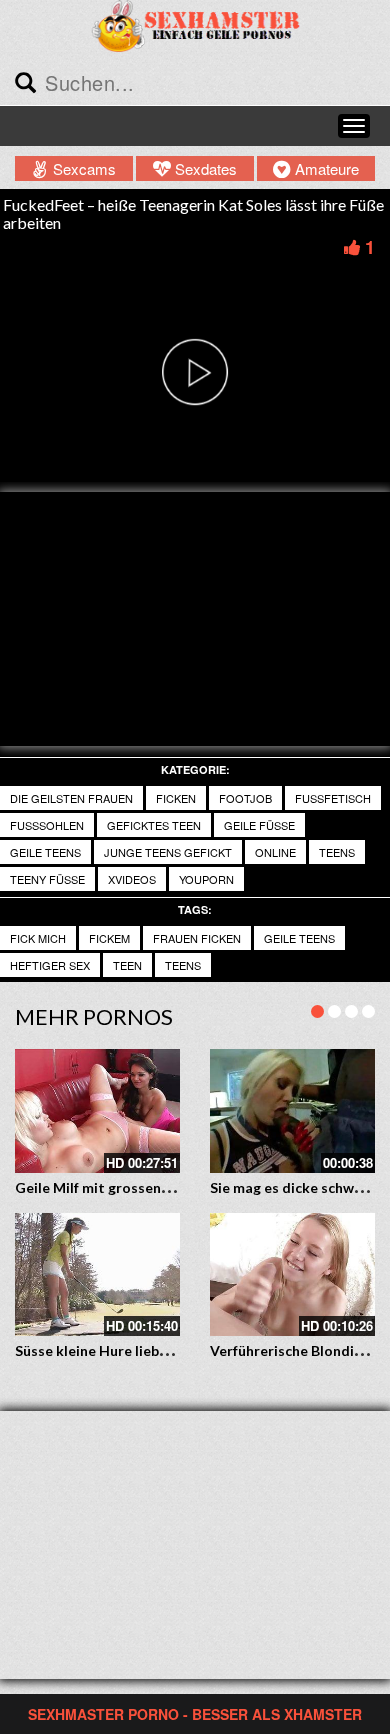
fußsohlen (47, 825)
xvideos (132, 879)
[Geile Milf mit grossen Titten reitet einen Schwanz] (97, 1111)
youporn (206, 879)
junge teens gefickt (168, 852)
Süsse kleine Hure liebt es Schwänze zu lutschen (172, 1350)
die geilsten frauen (71, 798)
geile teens (45, 852)
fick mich (38, 938)
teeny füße (47, 879)
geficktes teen (154, 825)
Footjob (245, 798)
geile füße (259, 825)
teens (337, 852)
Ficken (176, 798)
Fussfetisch (333, 798)
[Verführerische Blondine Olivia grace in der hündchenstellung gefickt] (292, 1275)
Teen (127, 965)
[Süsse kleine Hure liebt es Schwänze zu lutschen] (97, 1275)
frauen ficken (197, 938)
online (275, 852)
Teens (183, 965)
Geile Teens (299, 938)
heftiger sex (50, 965)
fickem (109, 938)
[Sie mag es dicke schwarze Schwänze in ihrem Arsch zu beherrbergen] (292, 1111)
